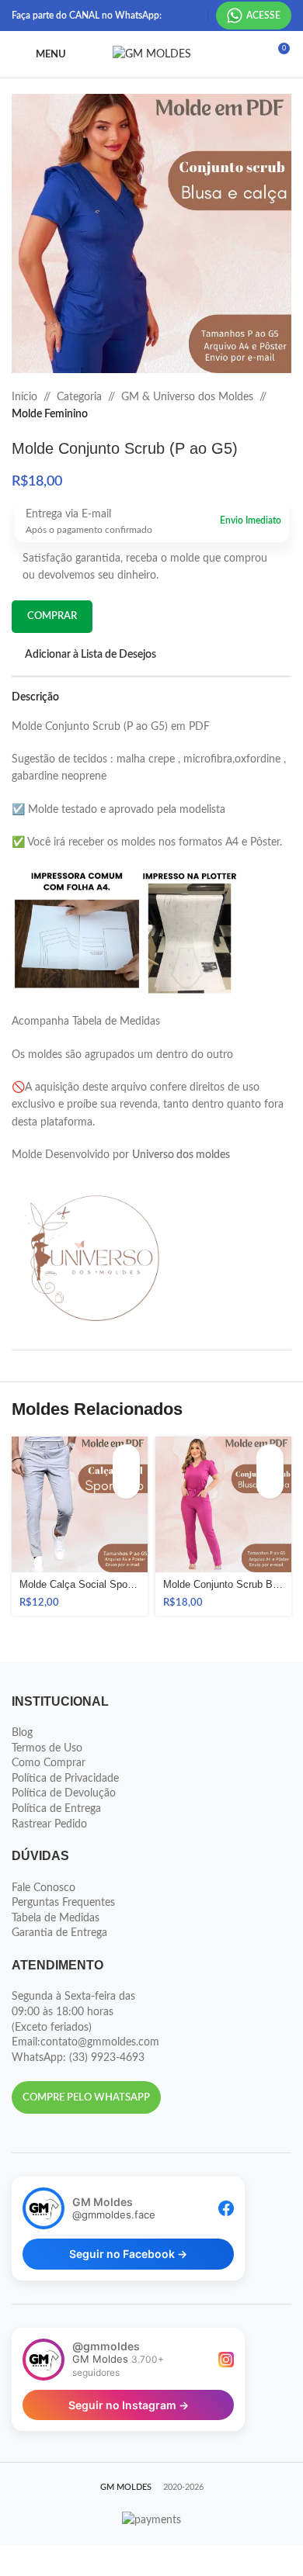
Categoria (79, 397)
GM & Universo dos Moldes (187, 397)
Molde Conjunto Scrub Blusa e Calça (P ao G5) (223, 1585)
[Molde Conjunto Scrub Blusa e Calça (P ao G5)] (223, 1504)
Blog (22, 1733)
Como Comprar (49, 1763)
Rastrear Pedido (49, 1824)
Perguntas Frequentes (63, 1903)
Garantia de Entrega (59, 1933)
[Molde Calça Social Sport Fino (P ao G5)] (80, 1504)
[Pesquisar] (249, 54)
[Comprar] (126, 1458)
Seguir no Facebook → (128, 2254)
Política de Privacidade (65, 1779)
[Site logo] (152, 54)
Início (24, 397)
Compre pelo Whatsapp (86, 2098)
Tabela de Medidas (56, 1918)
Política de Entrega (56, 1809)
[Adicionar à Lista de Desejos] (126, 1485)
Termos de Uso (47, 1748)
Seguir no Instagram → (129, 2405)
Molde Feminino (50, 414)
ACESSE (263, 16)
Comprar (52, 616)
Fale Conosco (44, 1888)
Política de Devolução (64, 1793)
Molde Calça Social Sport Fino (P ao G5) (80, 1585)
